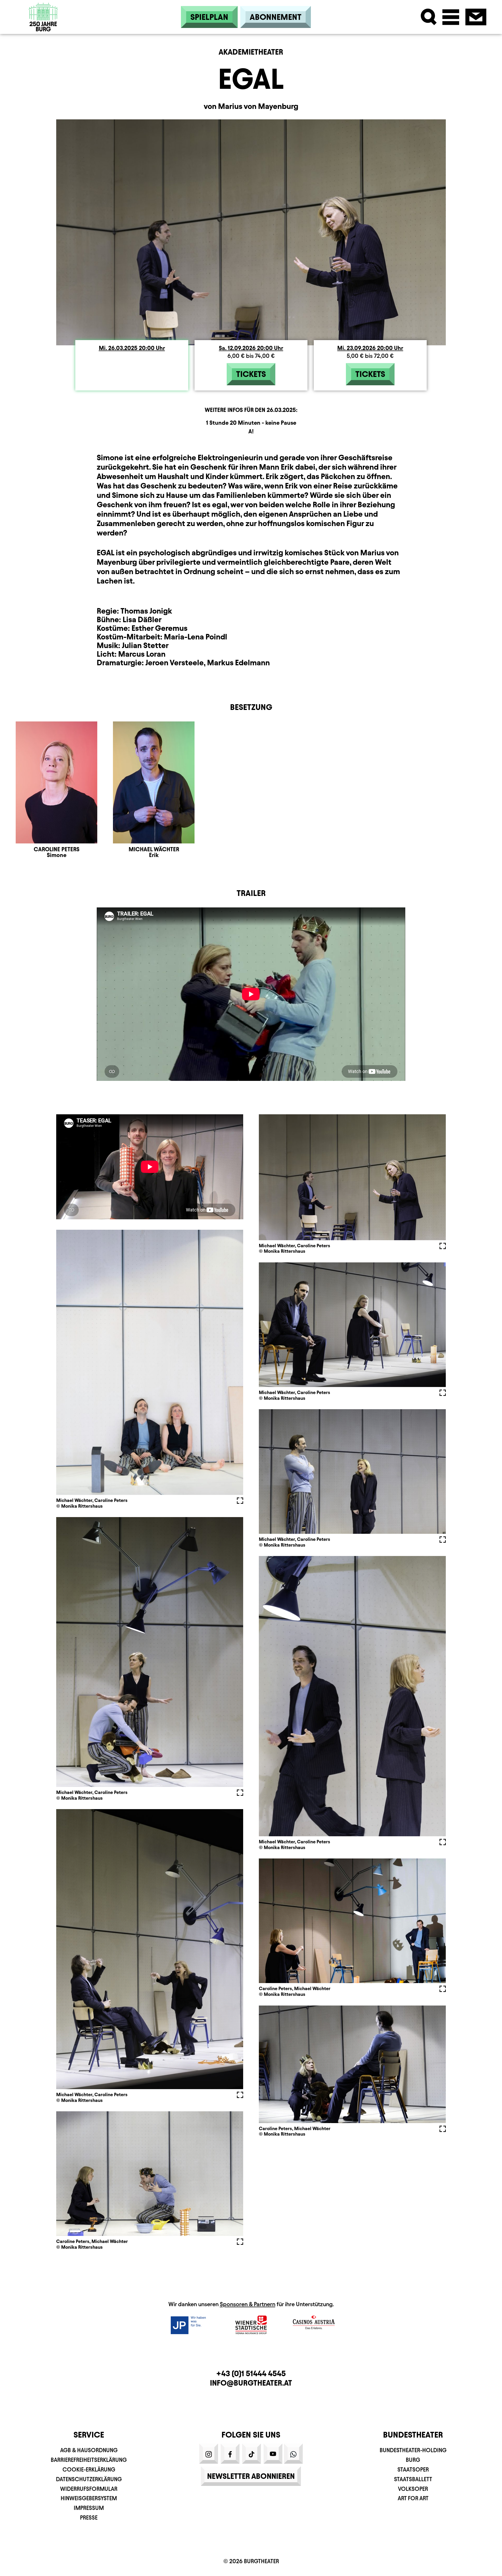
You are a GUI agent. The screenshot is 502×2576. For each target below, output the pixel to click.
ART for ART (413, 2498)
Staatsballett (413, 2479)
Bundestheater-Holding (413, 2450)
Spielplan (209, 17)
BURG (413, 2460)
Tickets (251, 374)
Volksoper (413, 2489)
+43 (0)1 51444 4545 (251, 2373)
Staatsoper (413, 2470)
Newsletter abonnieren (251, 2476)
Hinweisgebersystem (89, 2498)
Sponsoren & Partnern (248, 2304)
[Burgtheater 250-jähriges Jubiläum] (43, 16)
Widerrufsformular (89, 2489)
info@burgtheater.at (251, 2383)
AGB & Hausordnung (89, 2450)
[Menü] (451, 17)
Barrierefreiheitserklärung (89, 2460)
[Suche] (429, 17)
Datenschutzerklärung (89, 2479)
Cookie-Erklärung (89, 2470)
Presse (89, 2518)
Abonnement (276, 17)
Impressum (89, 2508)
